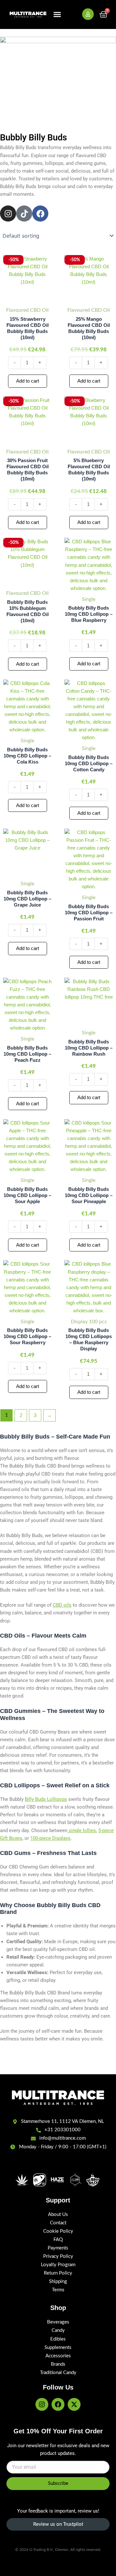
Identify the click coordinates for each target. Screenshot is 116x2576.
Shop (58, 2308)
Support (58, 2200)
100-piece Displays (50, 1838)
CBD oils (62, 1605)
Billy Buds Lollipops (46, 1799)
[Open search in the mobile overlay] (73, 14)
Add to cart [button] (28, 381)
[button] (57, 14)
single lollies (82, 1830)
